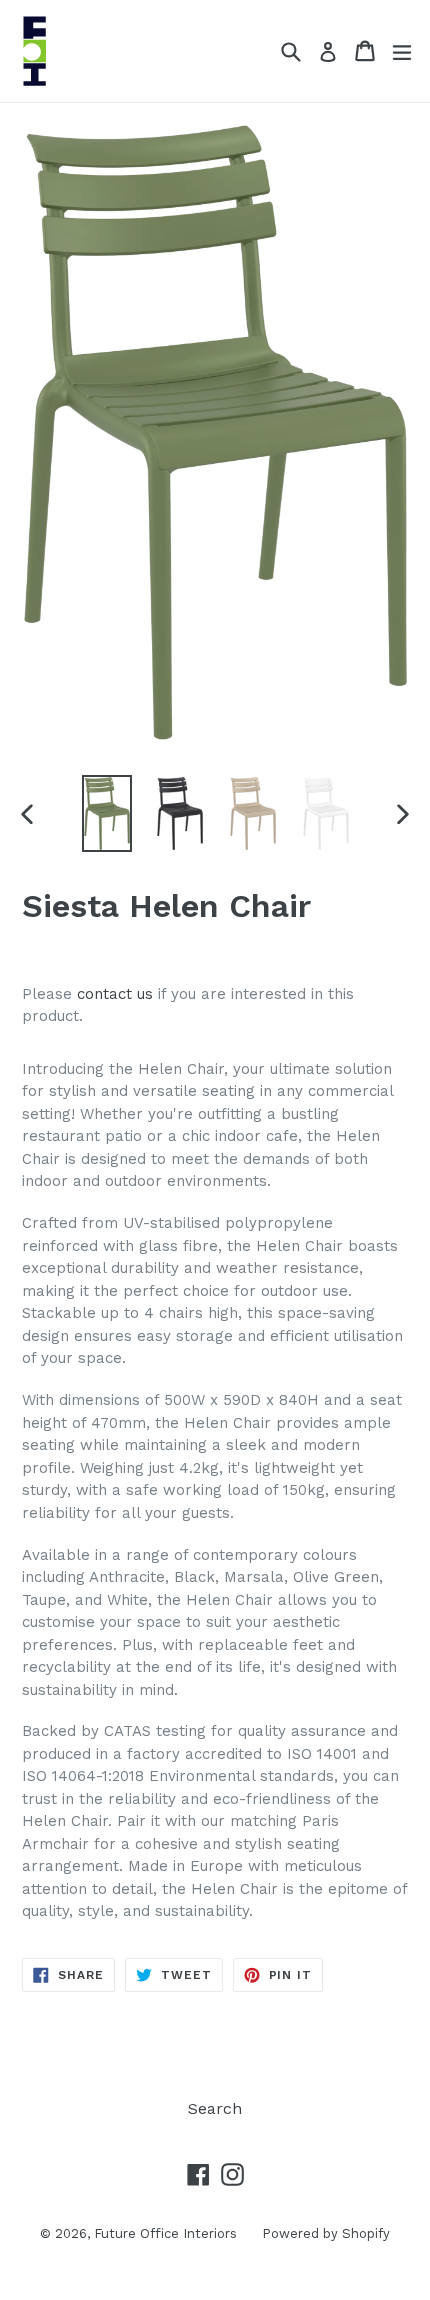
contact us (115, 994)
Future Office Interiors (165, 2233)
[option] (106, 813)
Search (215, 2108)
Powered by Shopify (326, 2233)
